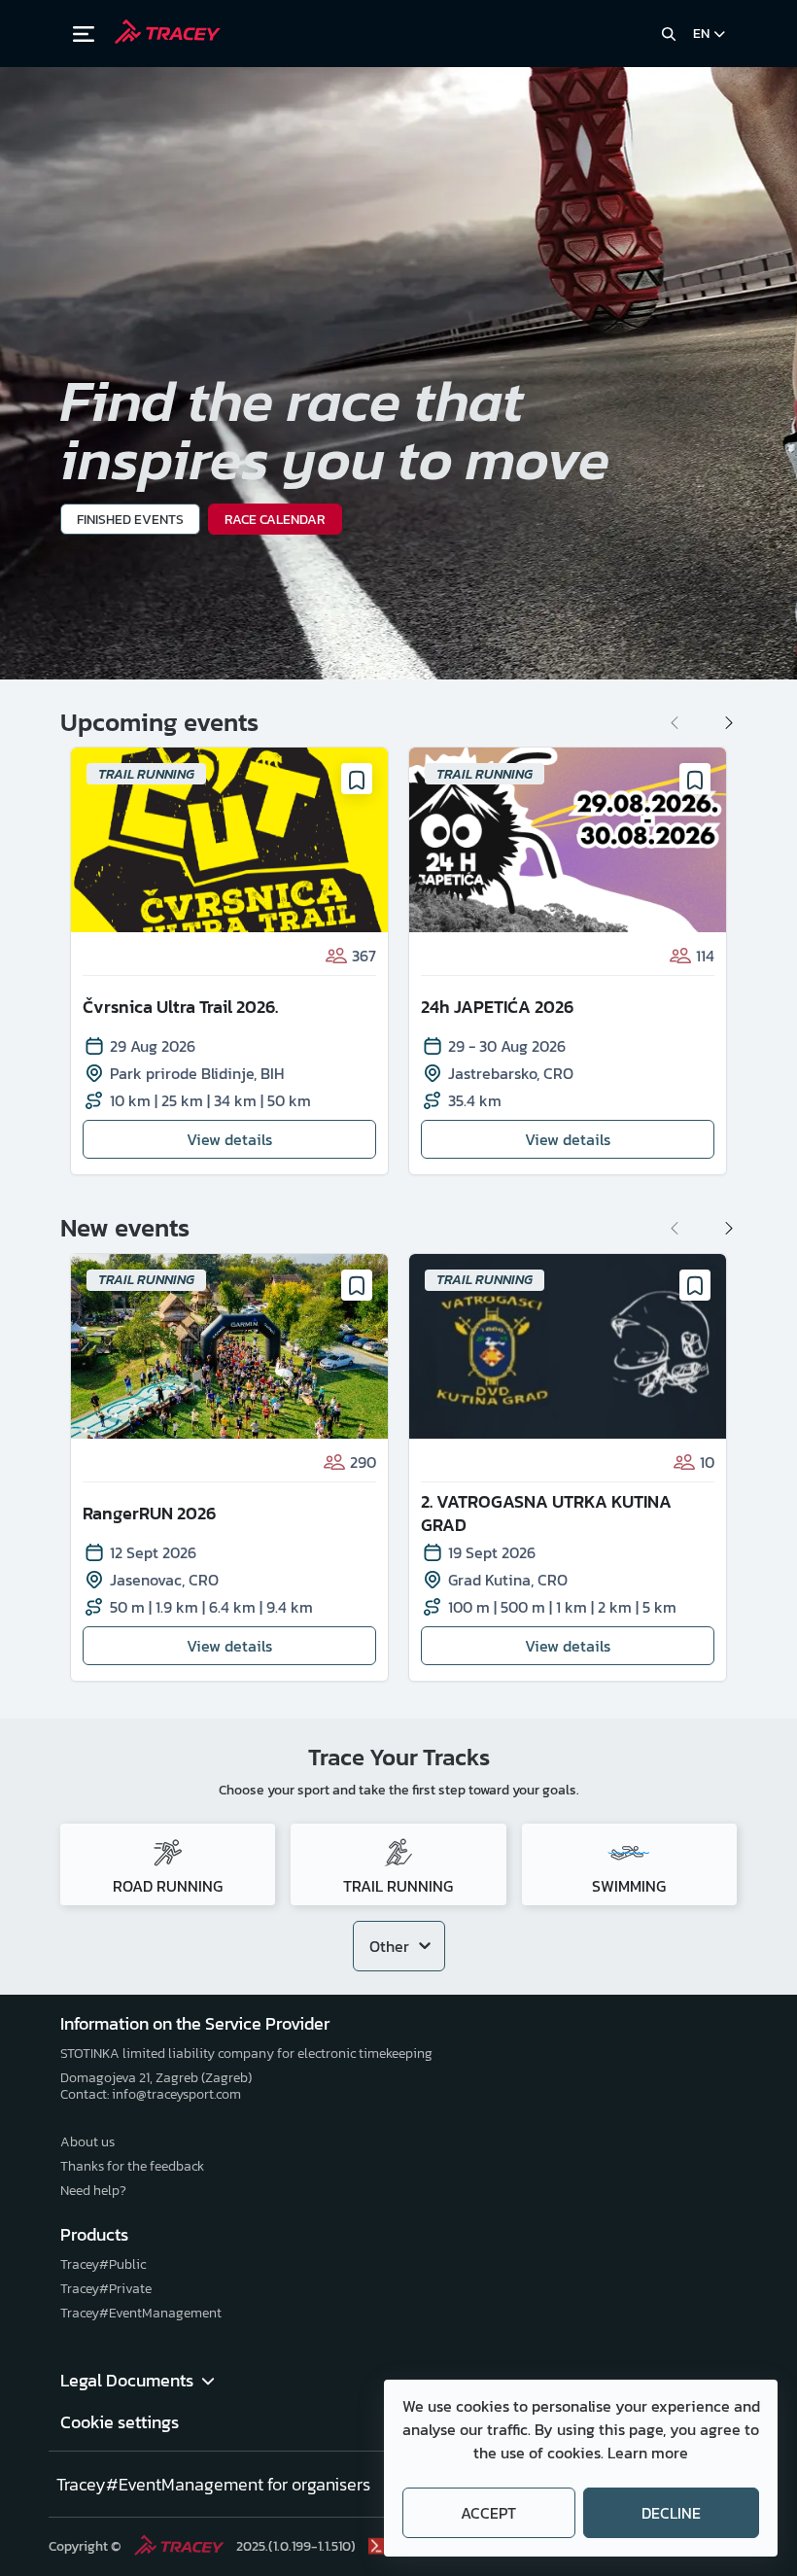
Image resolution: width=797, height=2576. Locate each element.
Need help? (93, 2191)
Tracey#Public (103, 2264)
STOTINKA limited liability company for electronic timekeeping (246, 2054)
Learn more (648, 2453)
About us (87, 2142)
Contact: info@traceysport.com (151, 2094)
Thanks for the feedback (132, 2166)
